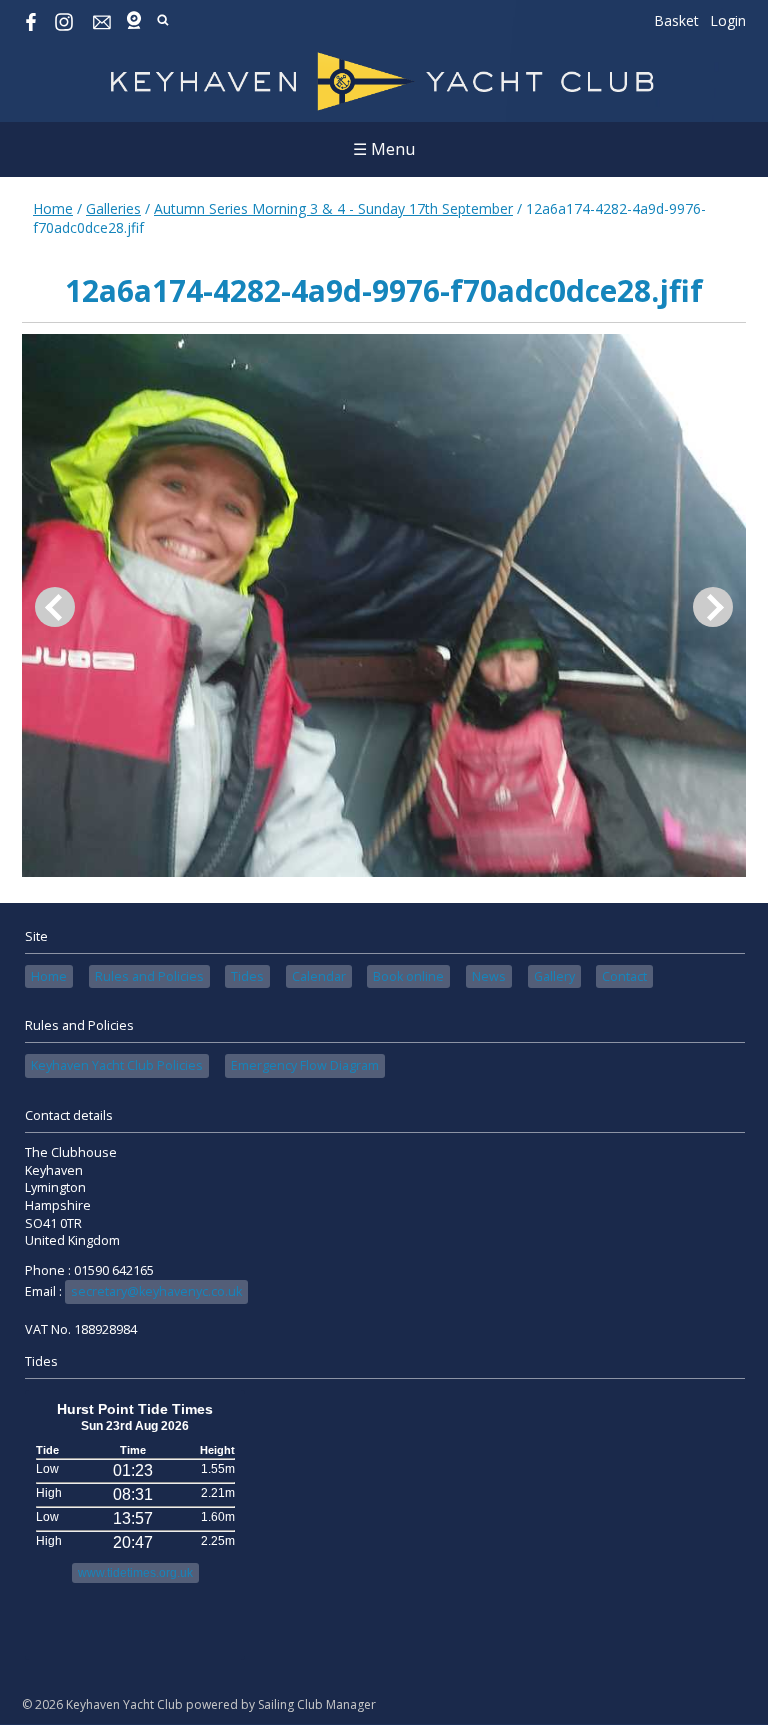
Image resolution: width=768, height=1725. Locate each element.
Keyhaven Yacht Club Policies (117, 1065)
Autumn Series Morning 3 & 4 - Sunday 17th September (333, 208)
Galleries (113, 208)
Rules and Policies (149, 976)
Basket (676, 20)
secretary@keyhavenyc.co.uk (156, 1291)
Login (728, 20)
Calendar (319, 976)
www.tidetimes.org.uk (135, 1573)
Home (53, 208)
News (489, 976)
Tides (247, 976)
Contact (624, 976)
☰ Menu (384, 149)
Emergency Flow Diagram (305, 1065)
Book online (408, 976)
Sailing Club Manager (317, 1704)
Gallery (554, 976)
